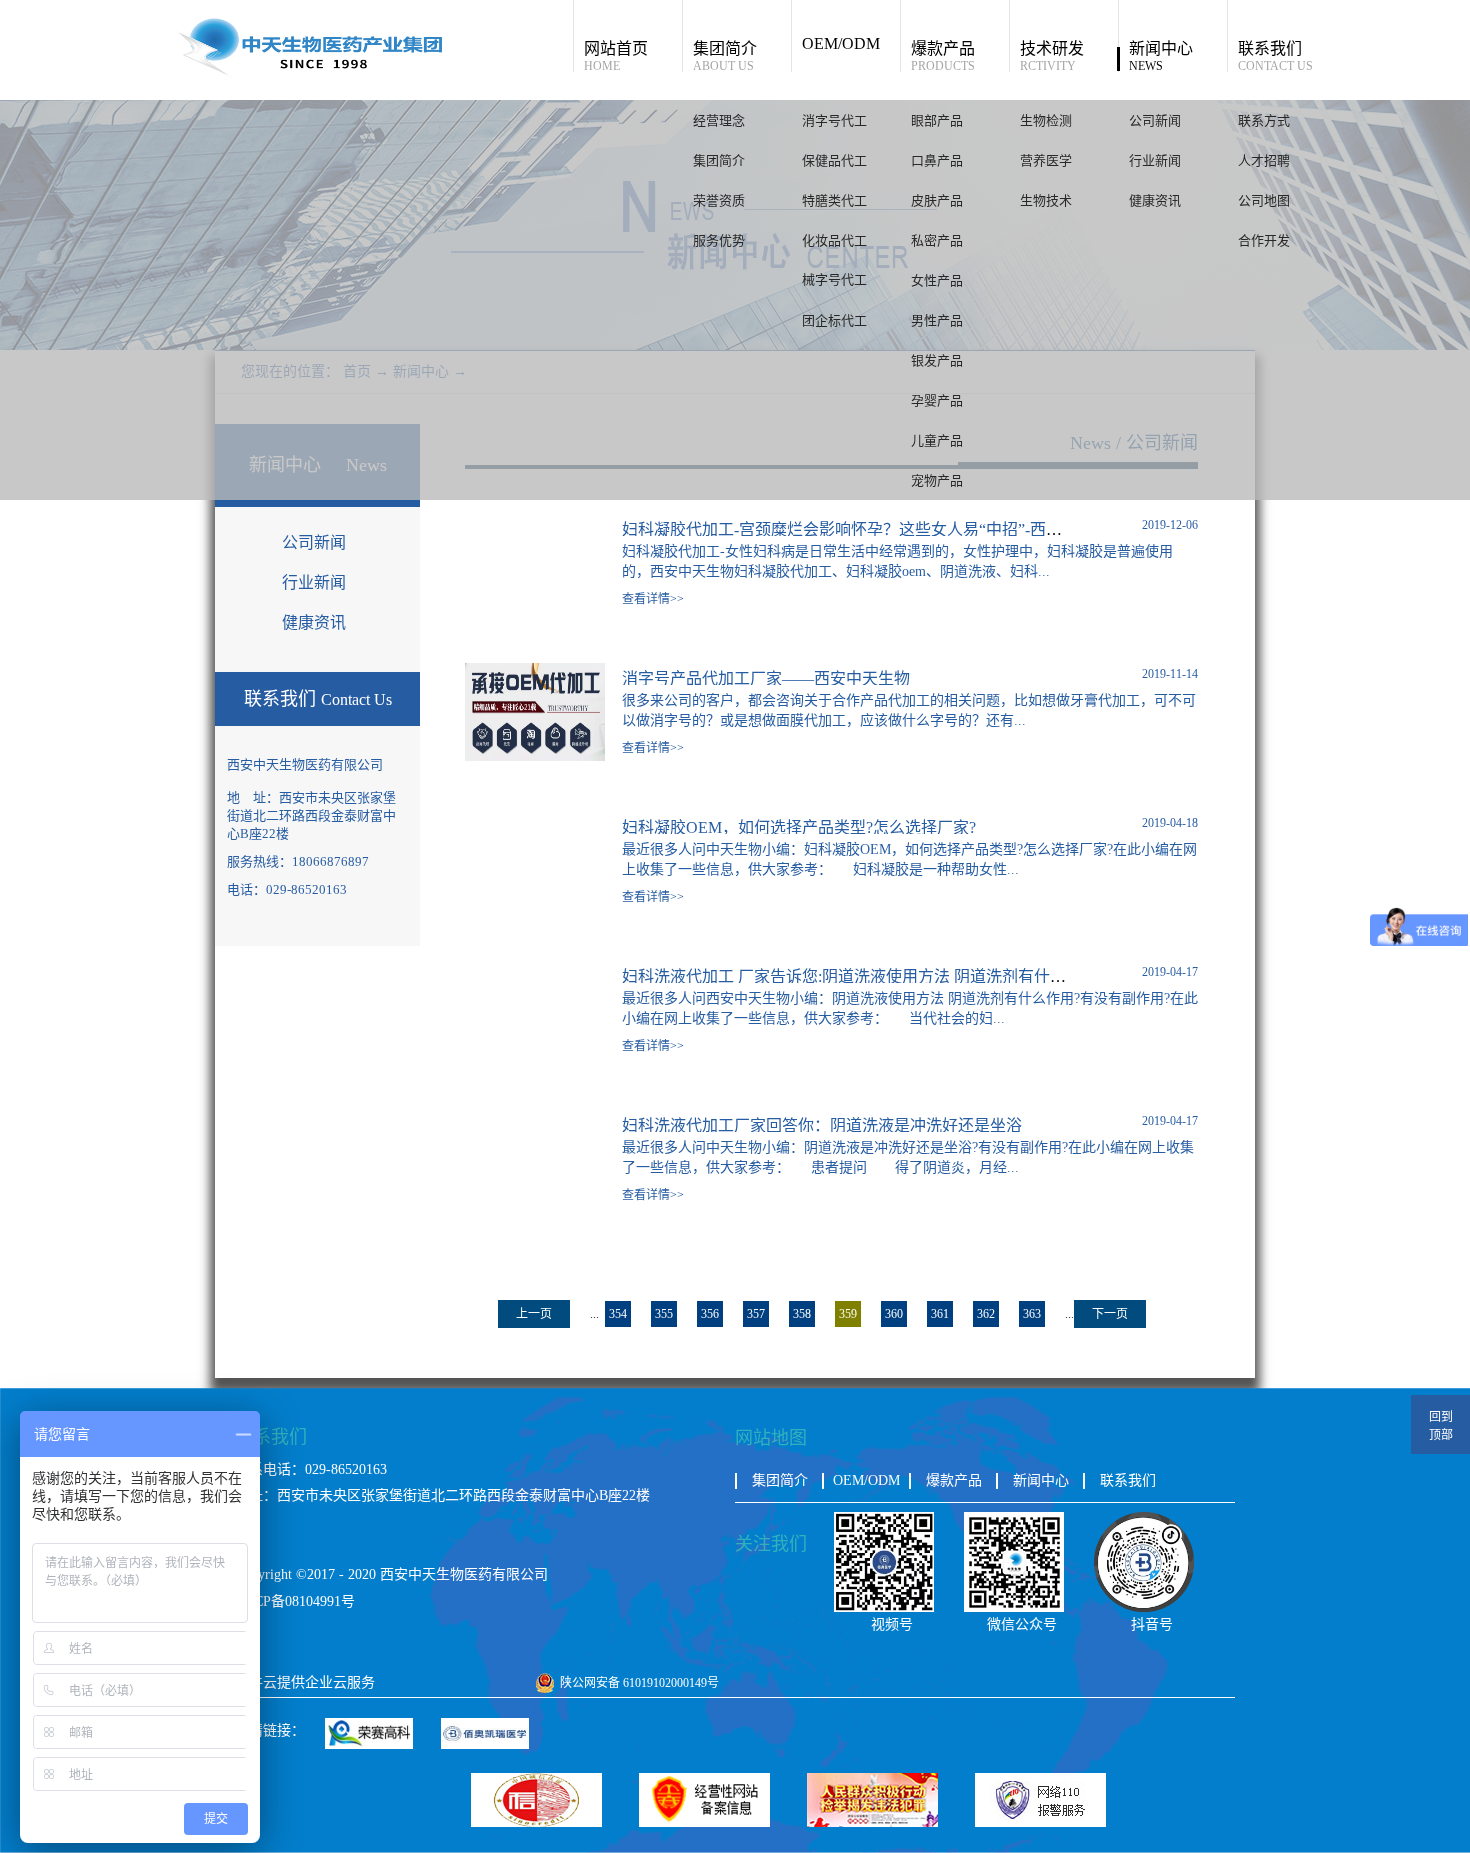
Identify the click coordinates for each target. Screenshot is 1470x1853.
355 (664, 1314)
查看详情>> (653, 599)
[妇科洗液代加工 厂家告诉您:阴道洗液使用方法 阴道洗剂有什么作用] (535, 969)
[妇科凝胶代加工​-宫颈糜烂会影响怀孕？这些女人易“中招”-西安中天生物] (535, 522)
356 (710, 1314)
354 (618, 1314)
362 (986, 1314)
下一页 (1110, 1314)
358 (802, 1314)
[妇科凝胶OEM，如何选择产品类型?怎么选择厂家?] (535, 820)
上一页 (534, 1314)
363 (1032, 1314)
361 (940, 1314)
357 (756, 1314)
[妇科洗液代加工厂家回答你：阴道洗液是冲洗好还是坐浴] (535, 1118)
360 (894, 1314)
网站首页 (616, 56)
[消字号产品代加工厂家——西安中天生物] (535, 671)
